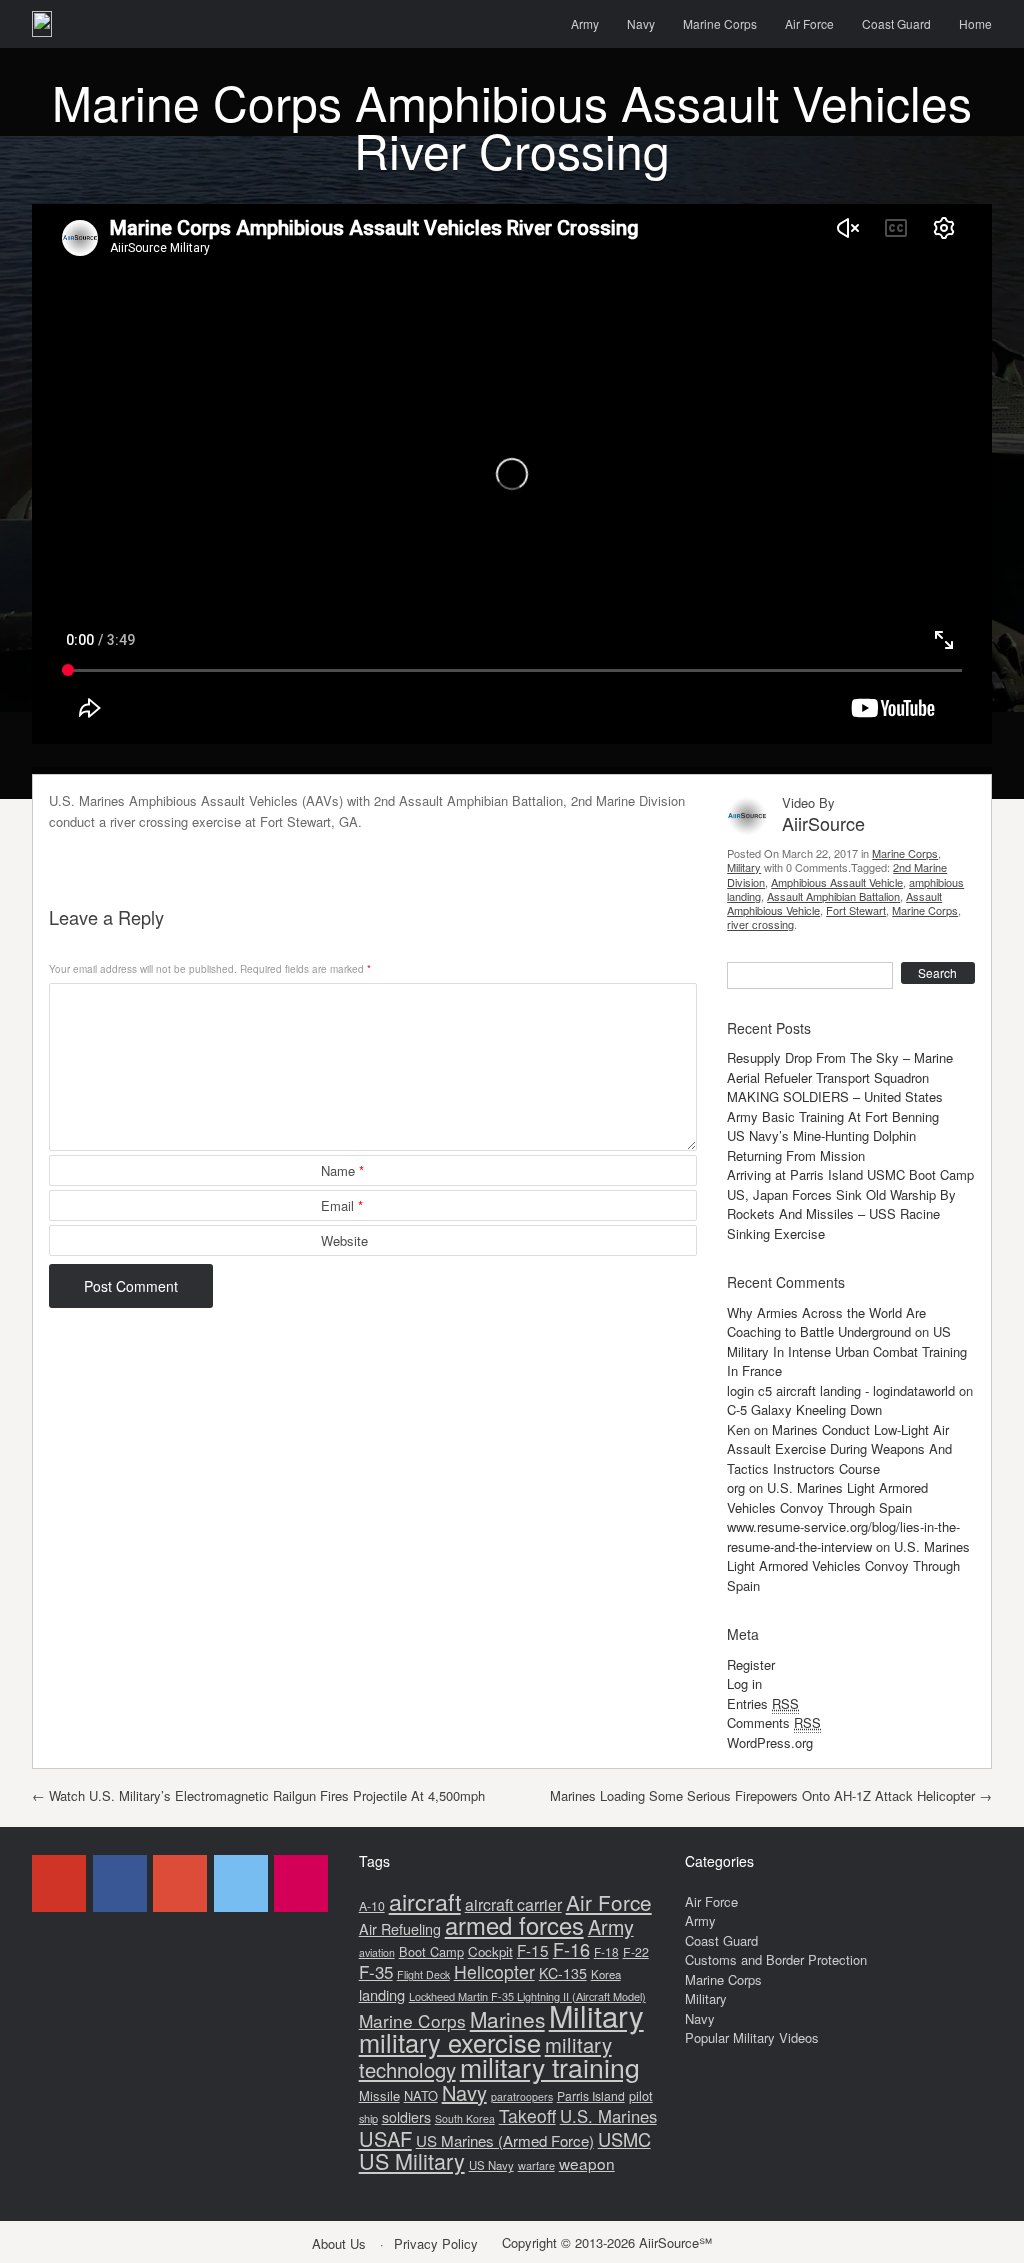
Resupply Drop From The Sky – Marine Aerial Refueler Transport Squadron (840, 1067)
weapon (587, 2163)
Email (342, 1205)
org (736, 1487)
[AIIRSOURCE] (42, 24)
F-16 (571, 1949)
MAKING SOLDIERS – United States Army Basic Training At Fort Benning (835, 1106)
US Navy (491, 2165)
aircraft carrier (513, 1904)
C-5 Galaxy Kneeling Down (804, 1409)
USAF (385, 2138)
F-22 (636, 1952)
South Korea (465, 2118)
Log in (744, 1683)
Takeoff (527, 2115)
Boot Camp (431, 1951)
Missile (379, 2095)
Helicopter (494, 1971)
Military (744, 867)
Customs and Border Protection (776, 1959)
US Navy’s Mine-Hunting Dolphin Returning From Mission (821, 1145)
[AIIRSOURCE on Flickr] (301, 1883)
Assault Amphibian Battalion (833, 896)
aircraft (425, 1901)
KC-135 (563, 1973)
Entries (763, 1703)
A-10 (372, 1906)
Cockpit (490, 1951)
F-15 (533, 1950)
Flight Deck (423, 1974)
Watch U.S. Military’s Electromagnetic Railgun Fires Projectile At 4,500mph (258, 1795)
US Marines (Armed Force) (505, 2140)
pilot (641, 2095)
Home (975, 23)
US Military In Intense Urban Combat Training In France (847, 1351)
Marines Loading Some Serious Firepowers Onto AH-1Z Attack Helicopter (771, 1795)
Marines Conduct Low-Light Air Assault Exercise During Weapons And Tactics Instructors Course (839, 1449)
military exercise (450, 2042)
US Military (412, 2160)
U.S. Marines (608, 2116)
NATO (421, 2095)
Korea (606, 1974)
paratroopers (522, 2096)
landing (382, 1994)
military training (550, 2066)
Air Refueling (400, 1928)
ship (368, 2118)
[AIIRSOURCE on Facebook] (120, 1883)
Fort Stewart (856, 910)
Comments (774, 1722)
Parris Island (591, 2095)
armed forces (514, 1925)
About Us (339, 2243)
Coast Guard (896, 23)
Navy (641, 23)
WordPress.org (770, 1742)
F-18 (606, 1951)
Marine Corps (720, 23)
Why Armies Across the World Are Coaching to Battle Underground (826, 1322)
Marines (507, 2019)
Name (342, 1170)
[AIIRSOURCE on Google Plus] (180, 1883)
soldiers (406, 2117)
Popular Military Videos (752, 2037)
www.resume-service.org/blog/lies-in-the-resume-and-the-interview (843, 1536)
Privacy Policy (436, 2243)
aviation (377, 1952)
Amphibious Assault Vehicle (837, 882)
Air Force (809, 23)
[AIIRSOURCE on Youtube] (59, 1883)
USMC (624, 2139)
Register (751, 1664)
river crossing (760, 924)
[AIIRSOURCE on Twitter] (241, 1883)
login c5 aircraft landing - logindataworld (841, 1390)
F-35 (376, 1971)
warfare (536, 2165)
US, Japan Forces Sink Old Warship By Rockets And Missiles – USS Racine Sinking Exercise (841, 1214)
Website (344, 1240)
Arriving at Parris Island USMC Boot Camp (850, 1174)
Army (585, 23)
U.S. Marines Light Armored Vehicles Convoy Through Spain (827, 1497)
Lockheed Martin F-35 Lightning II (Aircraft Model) (527, 1996)
